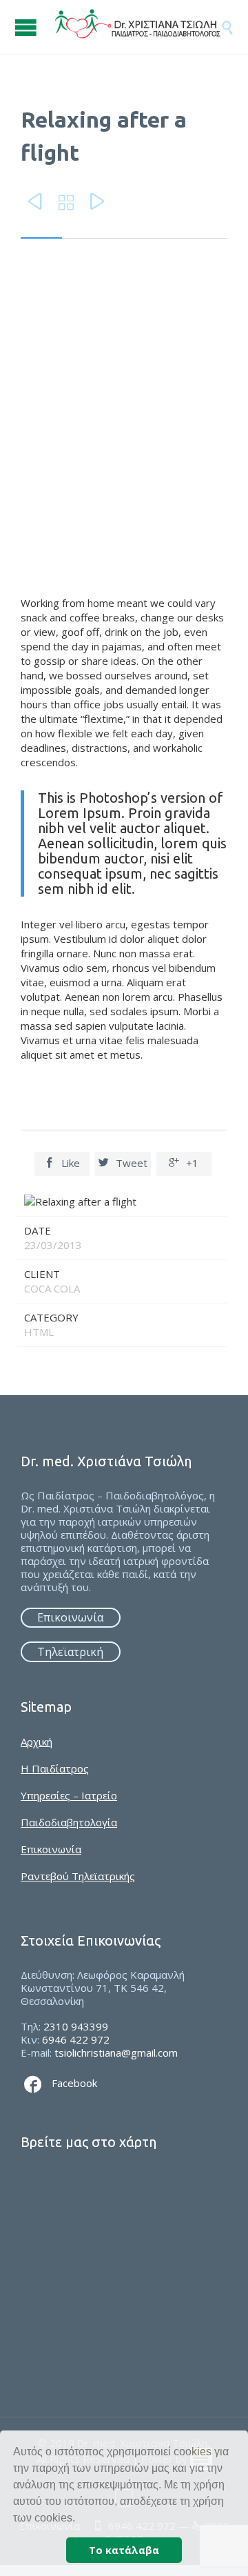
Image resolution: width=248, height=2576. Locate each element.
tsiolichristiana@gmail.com (116, 2053)
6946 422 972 (76, 2039)
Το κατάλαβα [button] (124, 2550)
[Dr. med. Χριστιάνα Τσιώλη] (138, 27)
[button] (80, 2519)
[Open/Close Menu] (28, 27)
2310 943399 (76, 2026)
